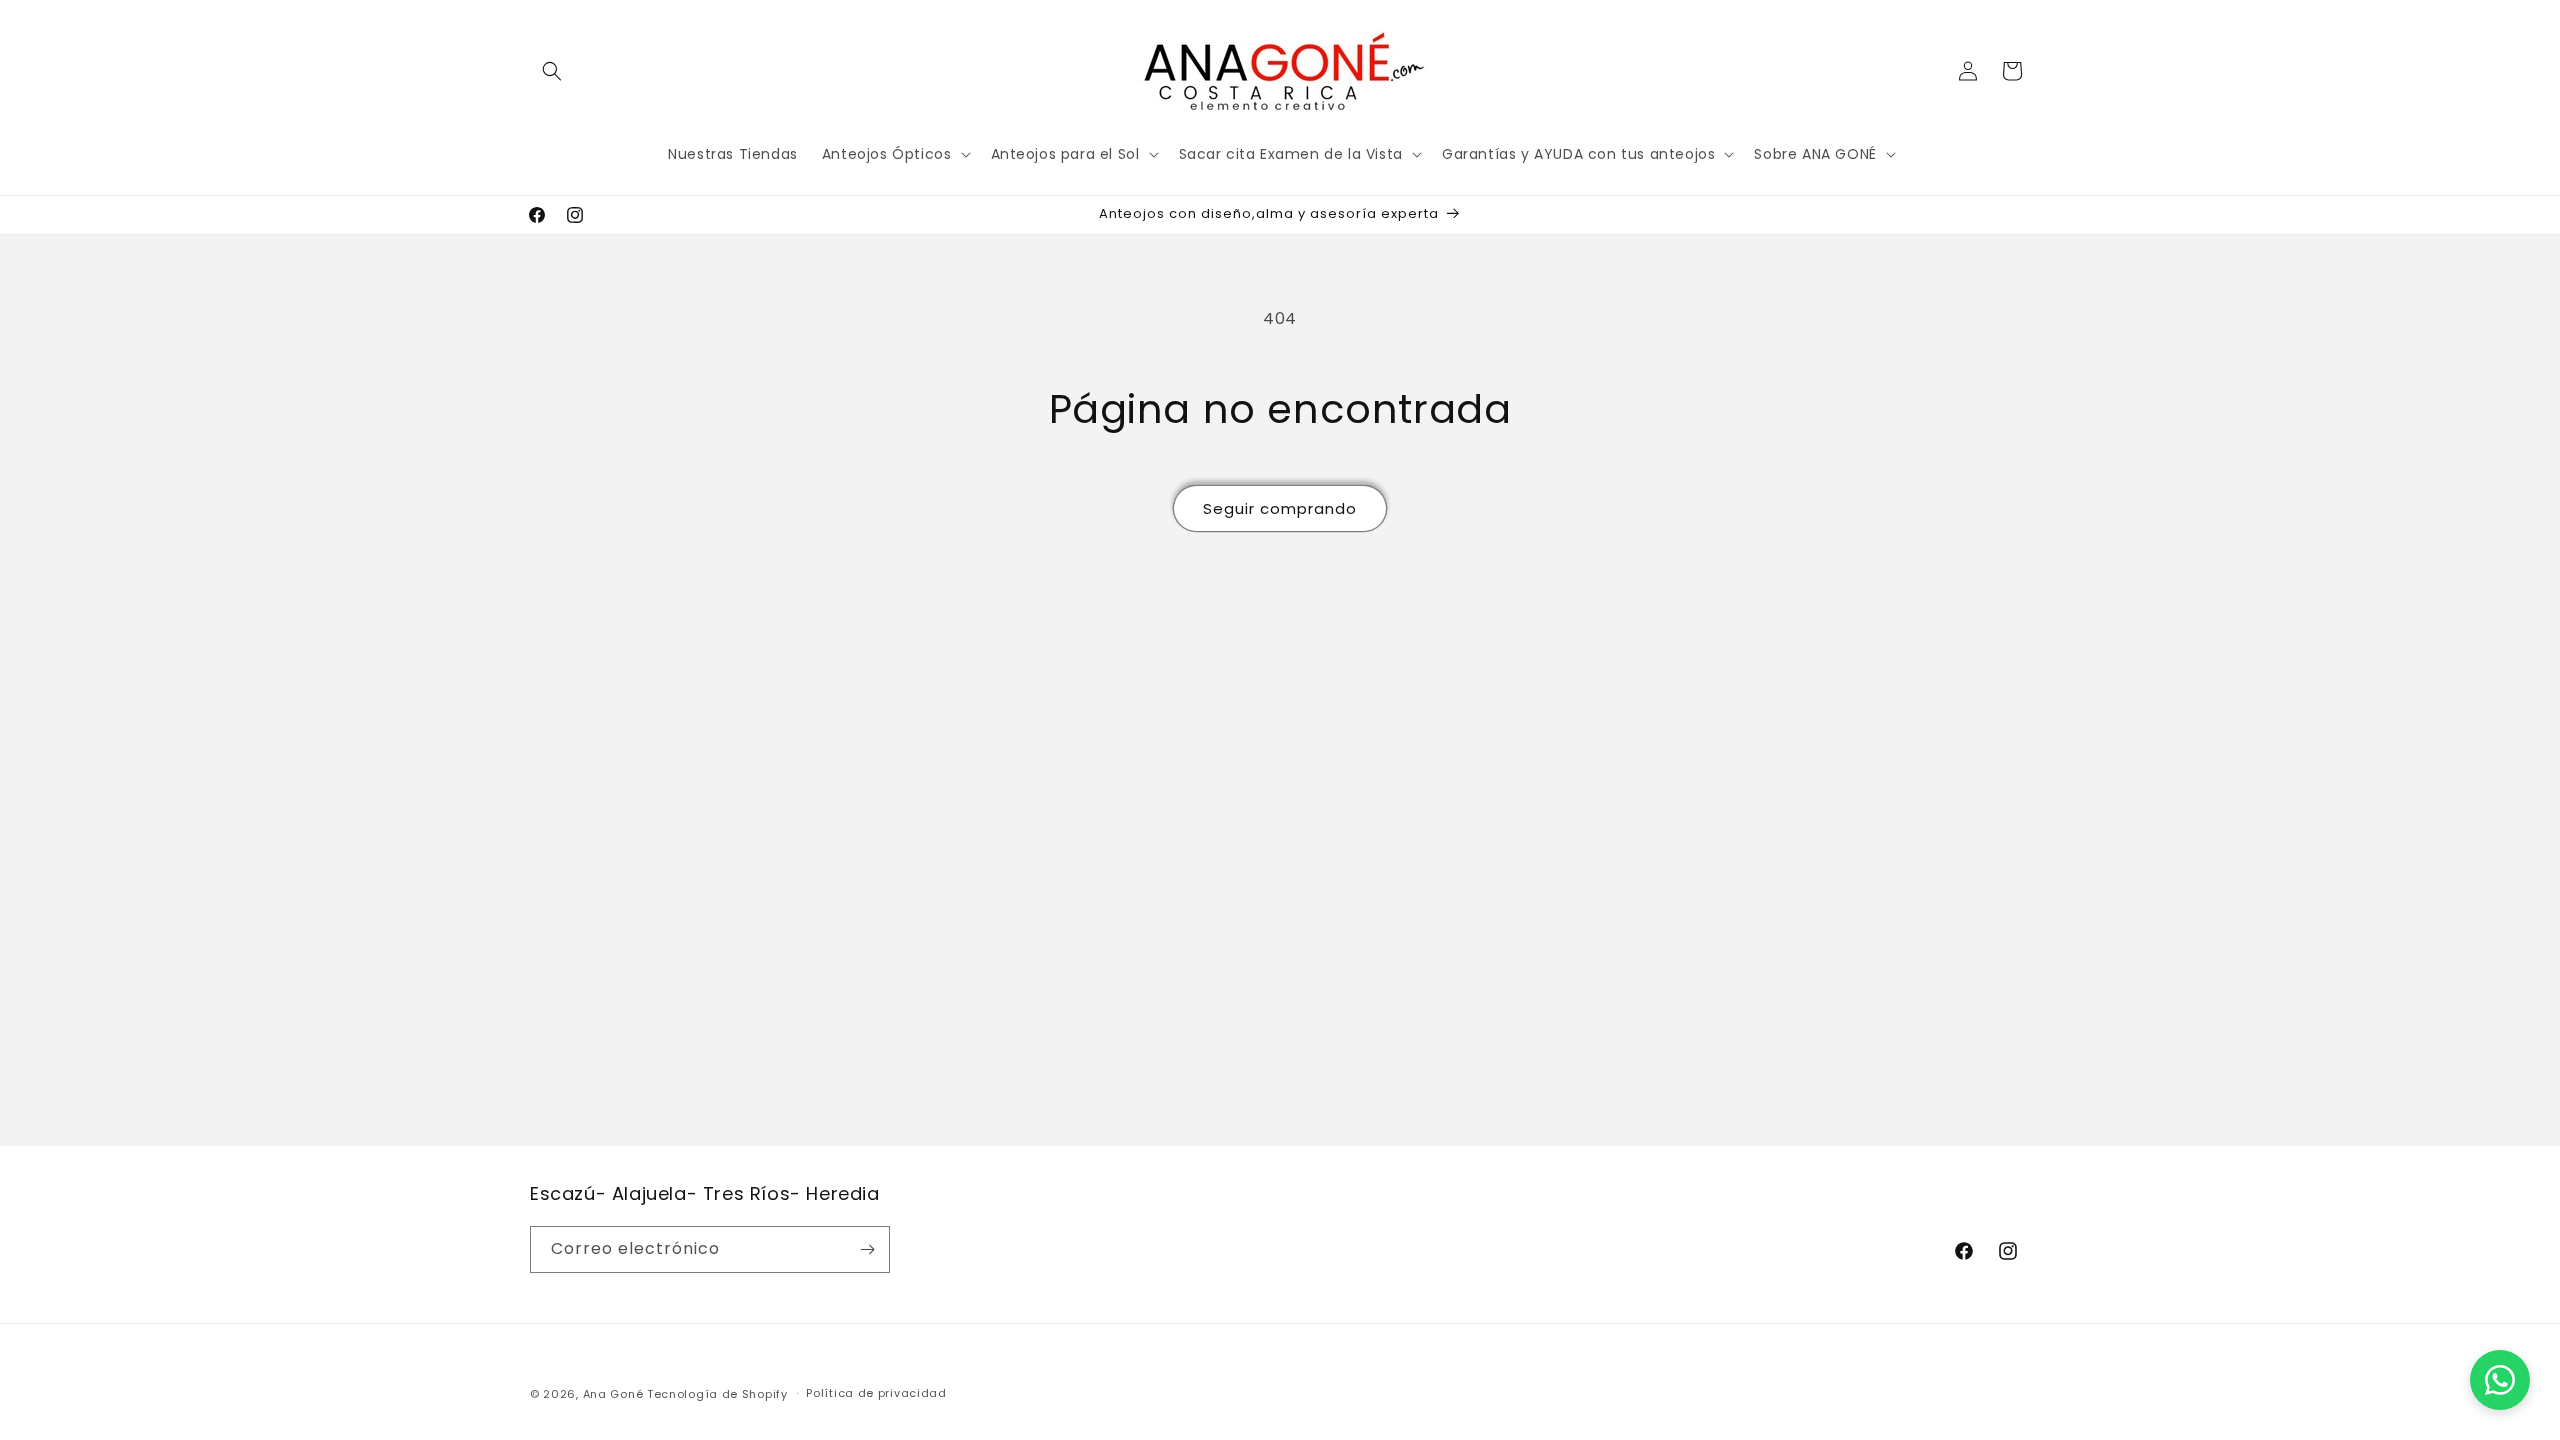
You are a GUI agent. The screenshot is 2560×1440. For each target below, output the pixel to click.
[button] (552, 71)
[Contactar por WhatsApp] (2500, 1380)
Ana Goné (613, 1394)
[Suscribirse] (867, 1249)
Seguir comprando (1280, 508)
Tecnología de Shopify (717, 1394)
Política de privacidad (876, 1393)
